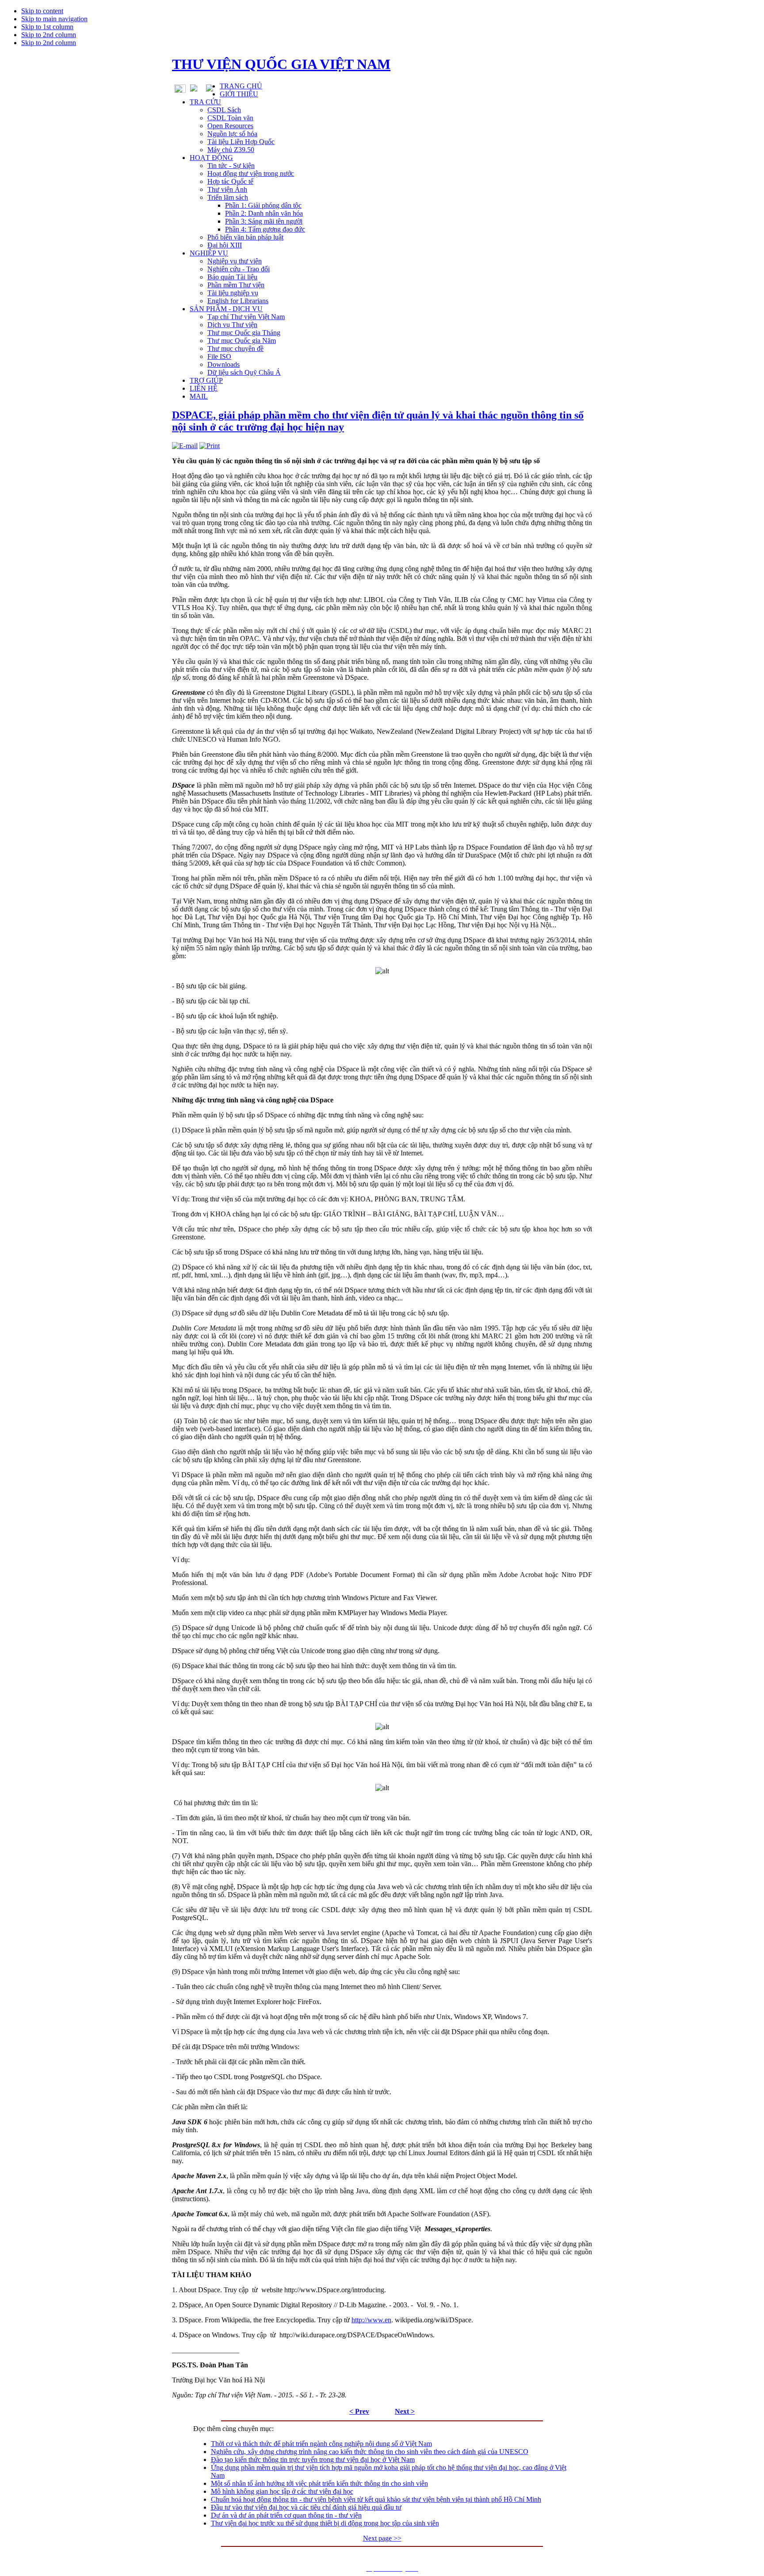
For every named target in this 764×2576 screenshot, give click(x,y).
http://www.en (371, 2320)
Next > (405, 2411)
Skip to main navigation (54, 19)
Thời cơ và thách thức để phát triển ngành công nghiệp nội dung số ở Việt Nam (321, 2444)
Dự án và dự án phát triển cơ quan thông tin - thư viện (286, 2515)
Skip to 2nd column (49, 35)
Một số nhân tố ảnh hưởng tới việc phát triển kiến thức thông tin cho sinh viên (319, 2483)
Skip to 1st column (47, 27)
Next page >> (382, 2538)
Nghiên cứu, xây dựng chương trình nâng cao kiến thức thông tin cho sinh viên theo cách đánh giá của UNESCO (370, 2452)
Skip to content (42, 11)
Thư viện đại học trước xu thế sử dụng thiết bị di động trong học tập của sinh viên (325, 2523)
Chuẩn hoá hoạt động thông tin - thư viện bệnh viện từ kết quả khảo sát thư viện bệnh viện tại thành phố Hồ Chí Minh (376, 2499)
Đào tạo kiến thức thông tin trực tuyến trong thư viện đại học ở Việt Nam (313, 2460)
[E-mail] (185, 446)
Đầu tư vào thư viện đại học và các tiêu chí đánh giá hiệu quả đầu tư (306, 2507)
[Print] (210, 446)
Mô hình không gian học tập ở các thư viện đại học (282, 2491)
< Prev (359, 2411)
